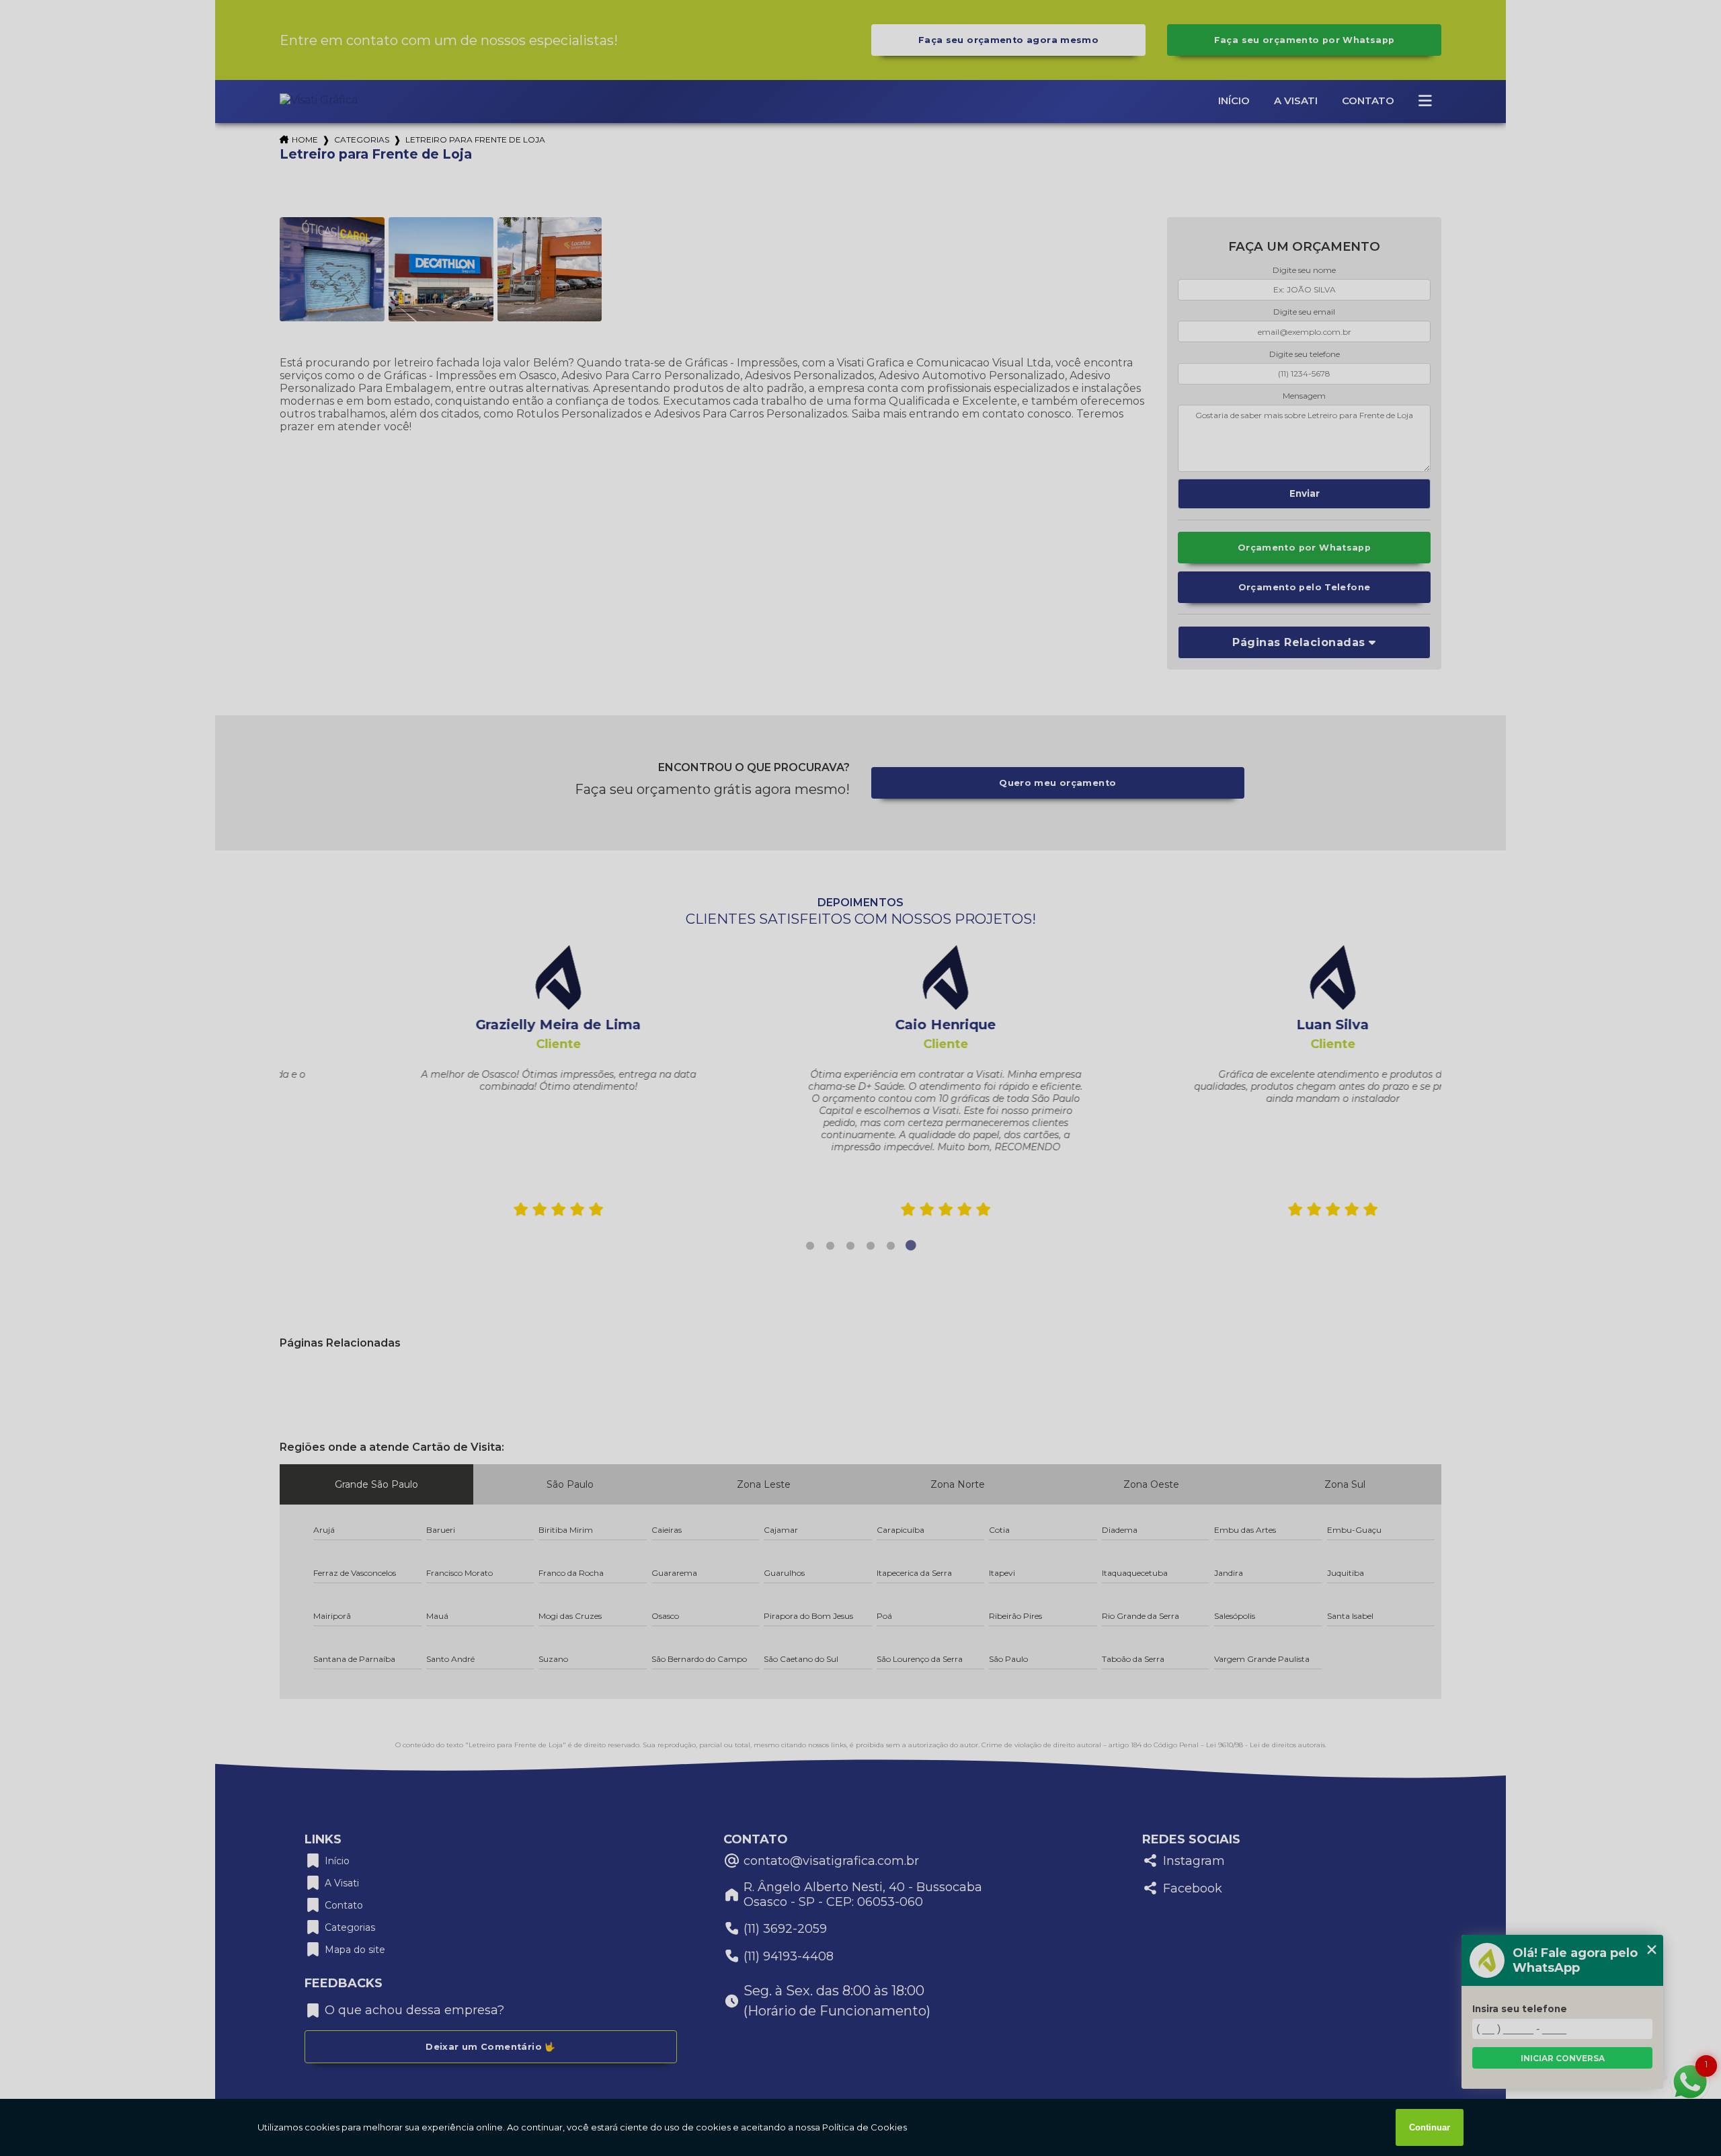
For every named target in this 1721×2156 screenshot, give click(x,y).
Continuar (1430, 2127)
